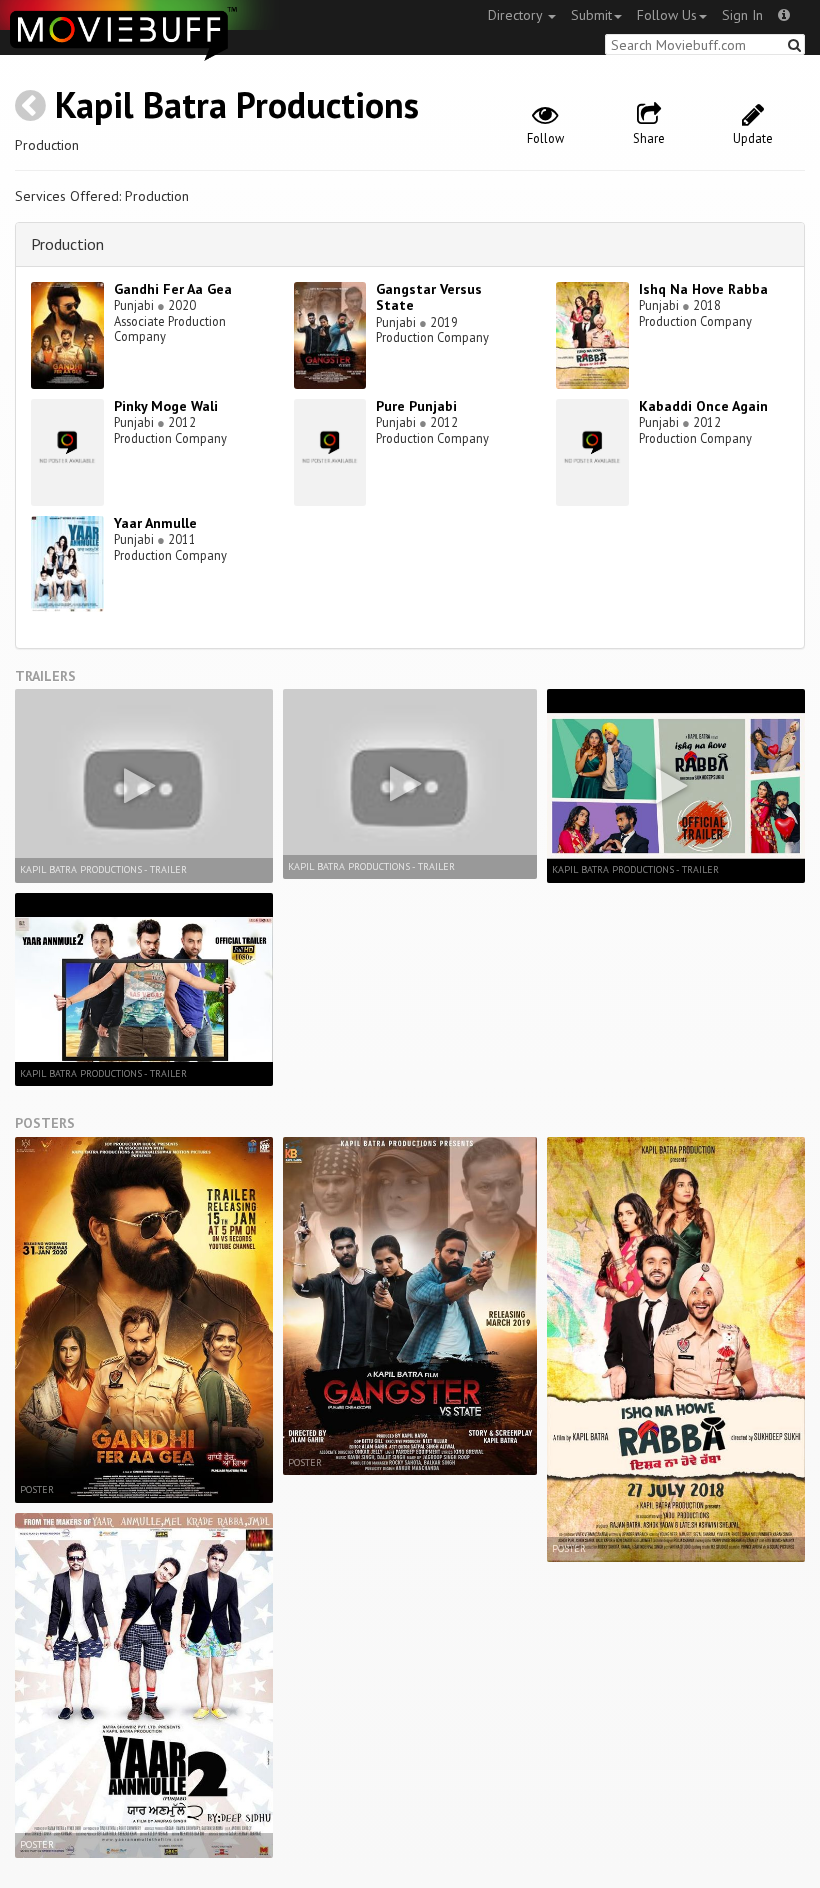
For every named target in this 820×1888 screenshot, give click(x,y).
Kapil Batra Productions (237, 104)
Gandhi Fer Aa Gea (173, 289)
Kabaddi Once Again (703, 406)
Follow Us (667, 15)
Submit (591, 15)
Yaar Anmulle (155, 523)
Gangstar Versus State (429, 297)
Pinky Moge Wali (166, 406)
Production (67, 244)
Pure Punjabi (416, 406)
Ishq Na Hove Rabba (703, 289)
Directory (517, 15)
